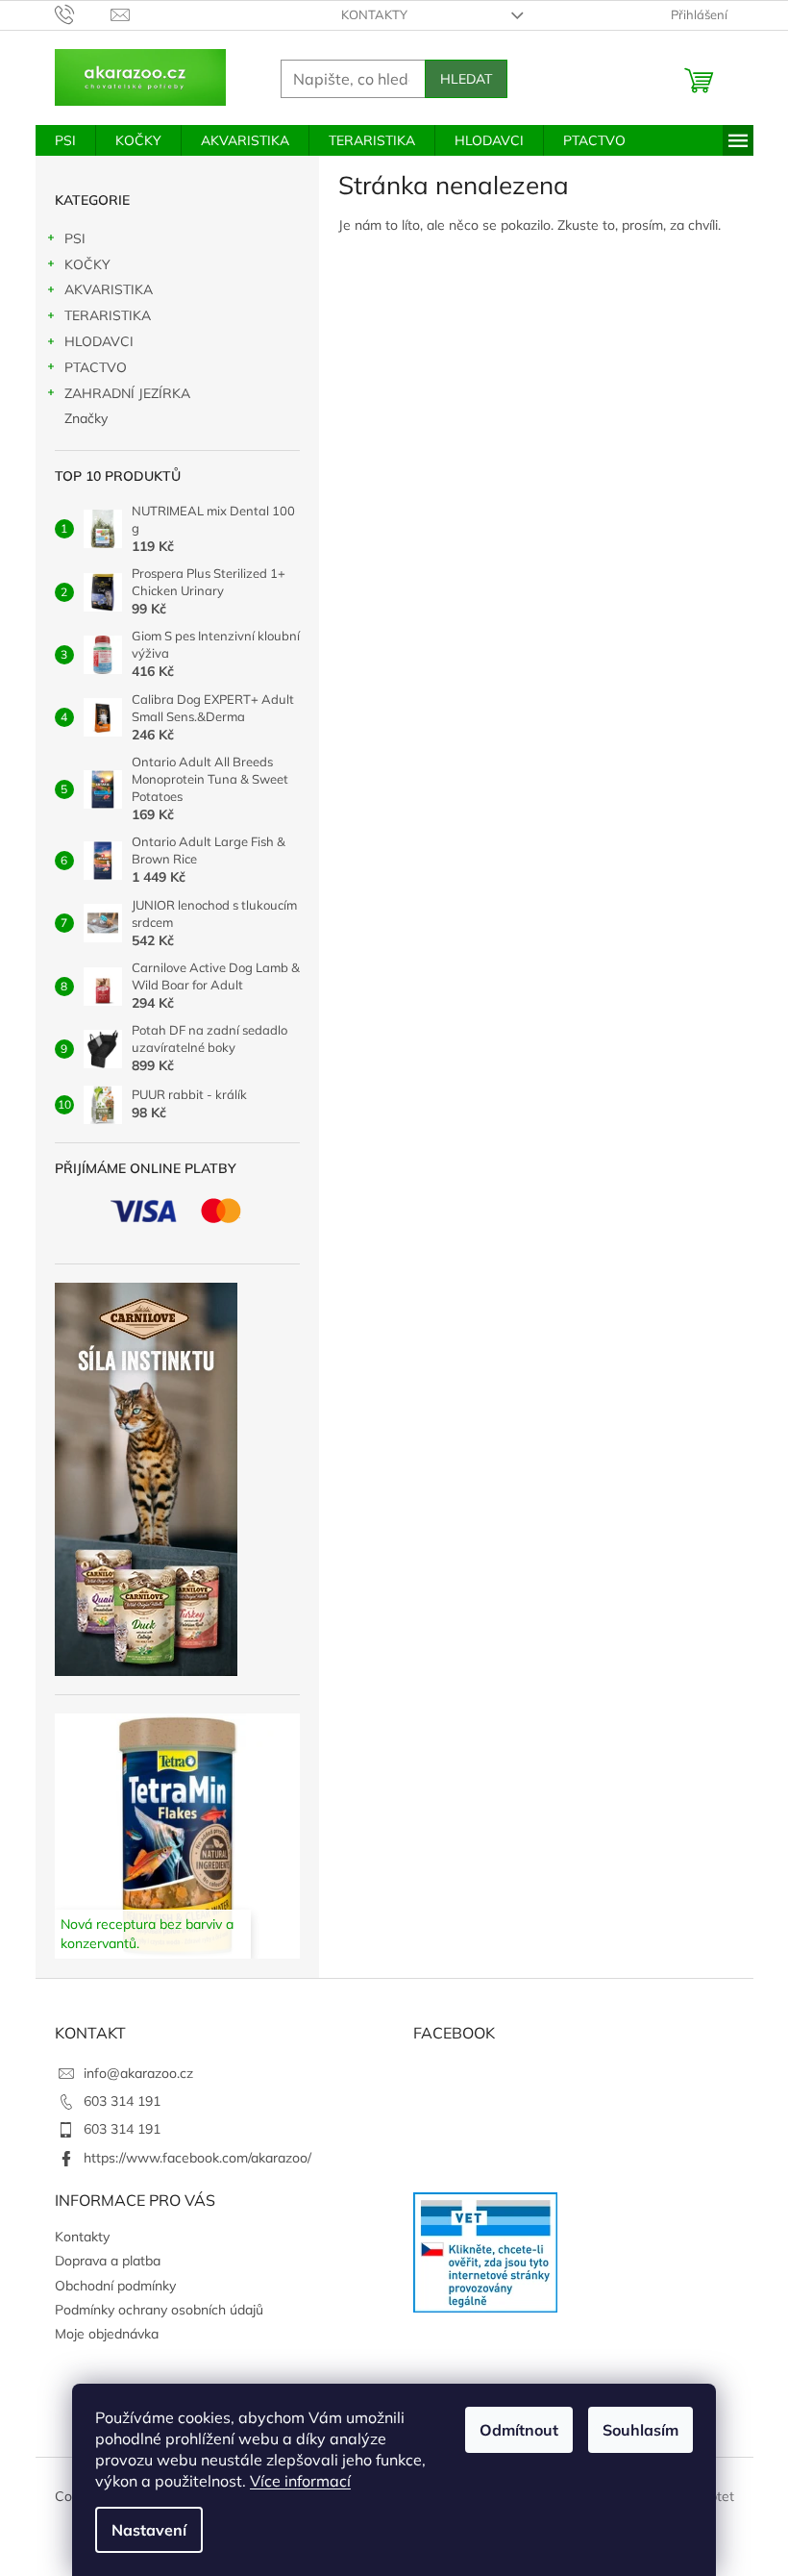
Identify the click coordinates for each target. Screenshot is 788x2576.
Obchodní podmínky (115, 2286)
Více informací (300, 2481)
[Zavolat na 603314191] (83, 13)
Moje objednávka (107, 2334)
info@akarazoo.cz (138, 2073)
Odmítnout (519, 2430)
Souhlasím (640, 2430)
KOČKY (87, 264)
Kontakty (374, 14)
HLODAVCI (99, 341)
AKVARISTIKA (109, 289)
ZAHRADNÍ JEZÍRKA (127, 393)
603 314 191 (122, 2101)
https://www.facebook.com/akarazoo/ (197, 2158)
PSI (75, 238)
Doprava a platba (108, 2261)
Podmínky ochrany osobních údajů (159, 2310)
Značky (86, 418)
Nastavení (149, 2530)
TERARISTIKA (108, 315)
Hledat (466, 79)
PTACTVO (96, 367)
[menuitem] (65, 140)
